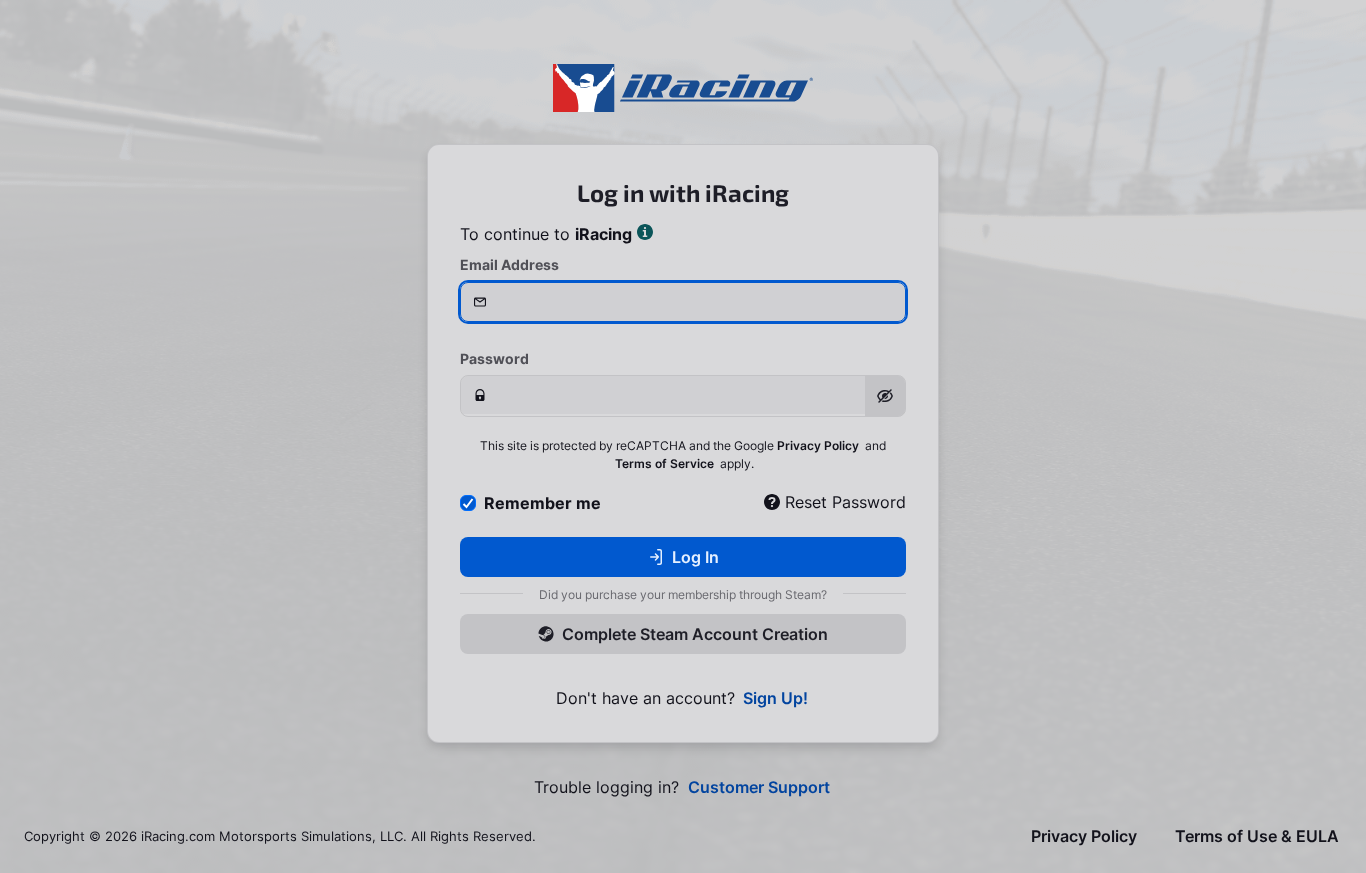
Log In (695, 557)
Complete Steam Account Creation (695, 634)
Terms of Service (664, 463)
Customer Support (759, 787)
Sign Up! (775, 698)
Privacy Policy (818, 445)
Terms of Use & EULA (1257, 836)
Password (494, 358)
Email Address (509, 264)
